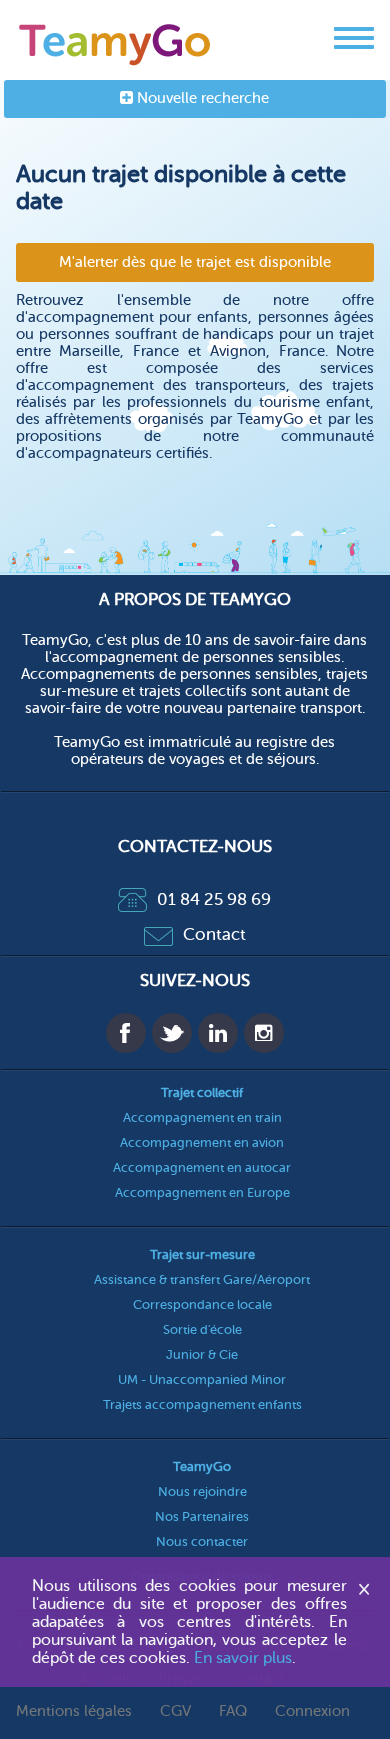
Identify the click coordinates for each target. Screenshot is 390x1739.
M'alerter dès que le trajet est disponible (195, 262)
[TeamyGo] (116, 40)
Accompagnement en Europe (202, 1192)
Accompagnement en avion (202, 1142)
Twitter (172, 1033)
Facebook (126, 1033)
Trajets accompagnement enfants (202, 1404)
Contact (214, 934)
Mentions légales (74, 1711)
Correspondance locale (202, 1304)
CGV (175, 1711)
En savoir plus (243, 1658)
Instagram (264, 1033)
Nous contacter (202, 1541)
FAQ (233, 1711)
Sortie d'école (202, 1329)
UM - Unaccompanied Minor (202, 1379)
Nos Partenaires (202, 1516)
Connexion (312, 1711)
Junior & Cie (202, 1354)
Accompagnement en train (202, 1117)
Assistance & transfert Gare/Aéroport (202, 1279)
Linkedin (218, 1033)
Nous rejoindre (202, 1491)
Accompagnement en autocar (202, 1167)
